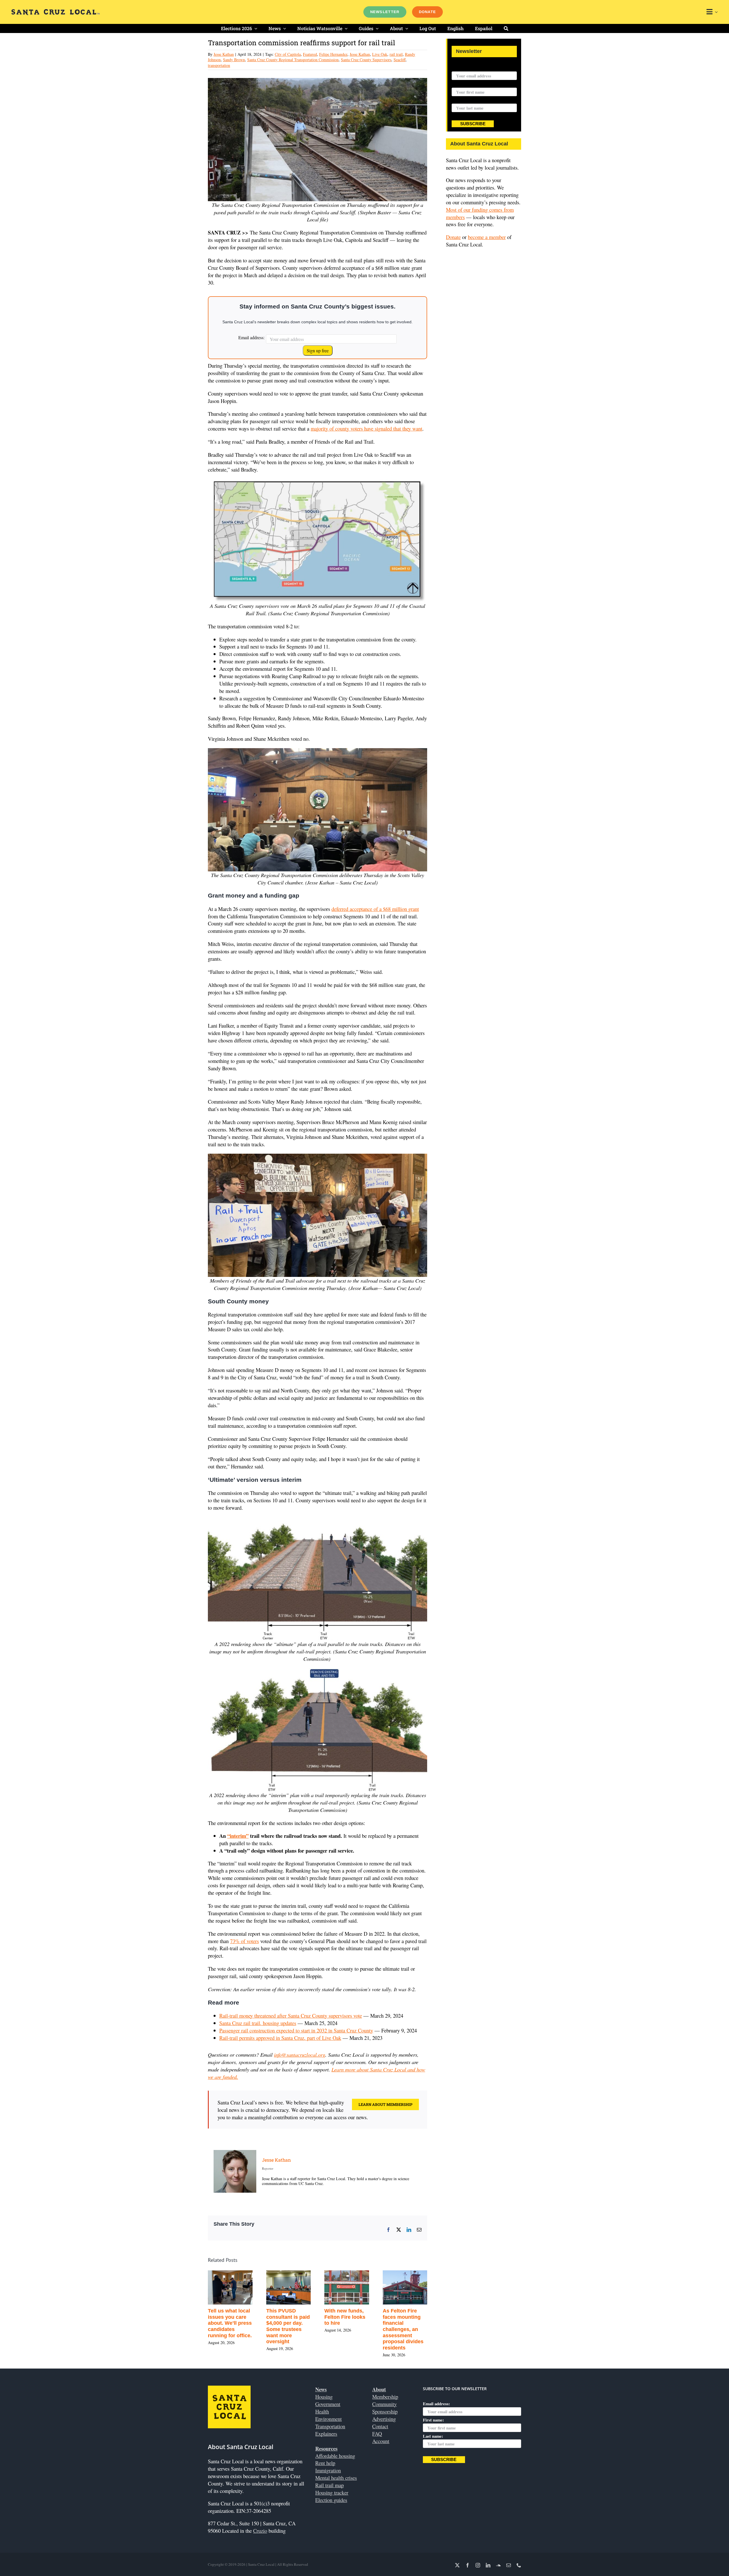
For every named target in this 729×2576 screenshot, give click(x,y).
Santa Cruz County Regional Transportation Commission (293, 60)
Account (381, 2441)
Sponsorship (385, 2411)
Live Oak (380, 54)
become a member (487, 237)
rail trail (396, 54)
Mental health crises (336, 2478)
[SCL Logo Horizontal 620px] (56, 12)
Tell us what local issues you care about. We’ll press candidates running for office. (371, 2323)
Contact (380, 2426)
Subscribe (473, 124)
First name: (462, 84)
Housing (324, 2397)
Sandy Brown (234, 60)
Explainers (326, 2434)
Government (328, 2404)
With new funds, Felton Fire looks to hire (253, 2317)
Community (384, 2404)
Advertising (384, 2419)
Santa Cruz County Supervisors (366, 60)
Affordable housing (335, 2456)
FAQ (377, 2434)
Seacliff (400, 60)
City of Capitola (288, 54)
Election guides (331, 2500)
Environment (328, 2419)
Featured (310, 54)
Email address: (251, 337)
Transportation (330, 2426)
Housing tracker (332, 2492)
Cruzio (260, 2531)
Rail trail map (329, 2485)
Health (322, 2411)
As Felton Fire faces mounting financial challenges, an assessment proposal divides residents (311, 2329)
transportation (219, 65)
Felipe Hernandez (333, 54)
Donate (453, 237)
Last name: (462, 100)
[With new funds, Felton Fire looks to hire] (255, 2274)
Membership (385, 2397)
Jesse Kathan (224, 54)
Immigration (328, 2470)
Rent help (325, 2463)
